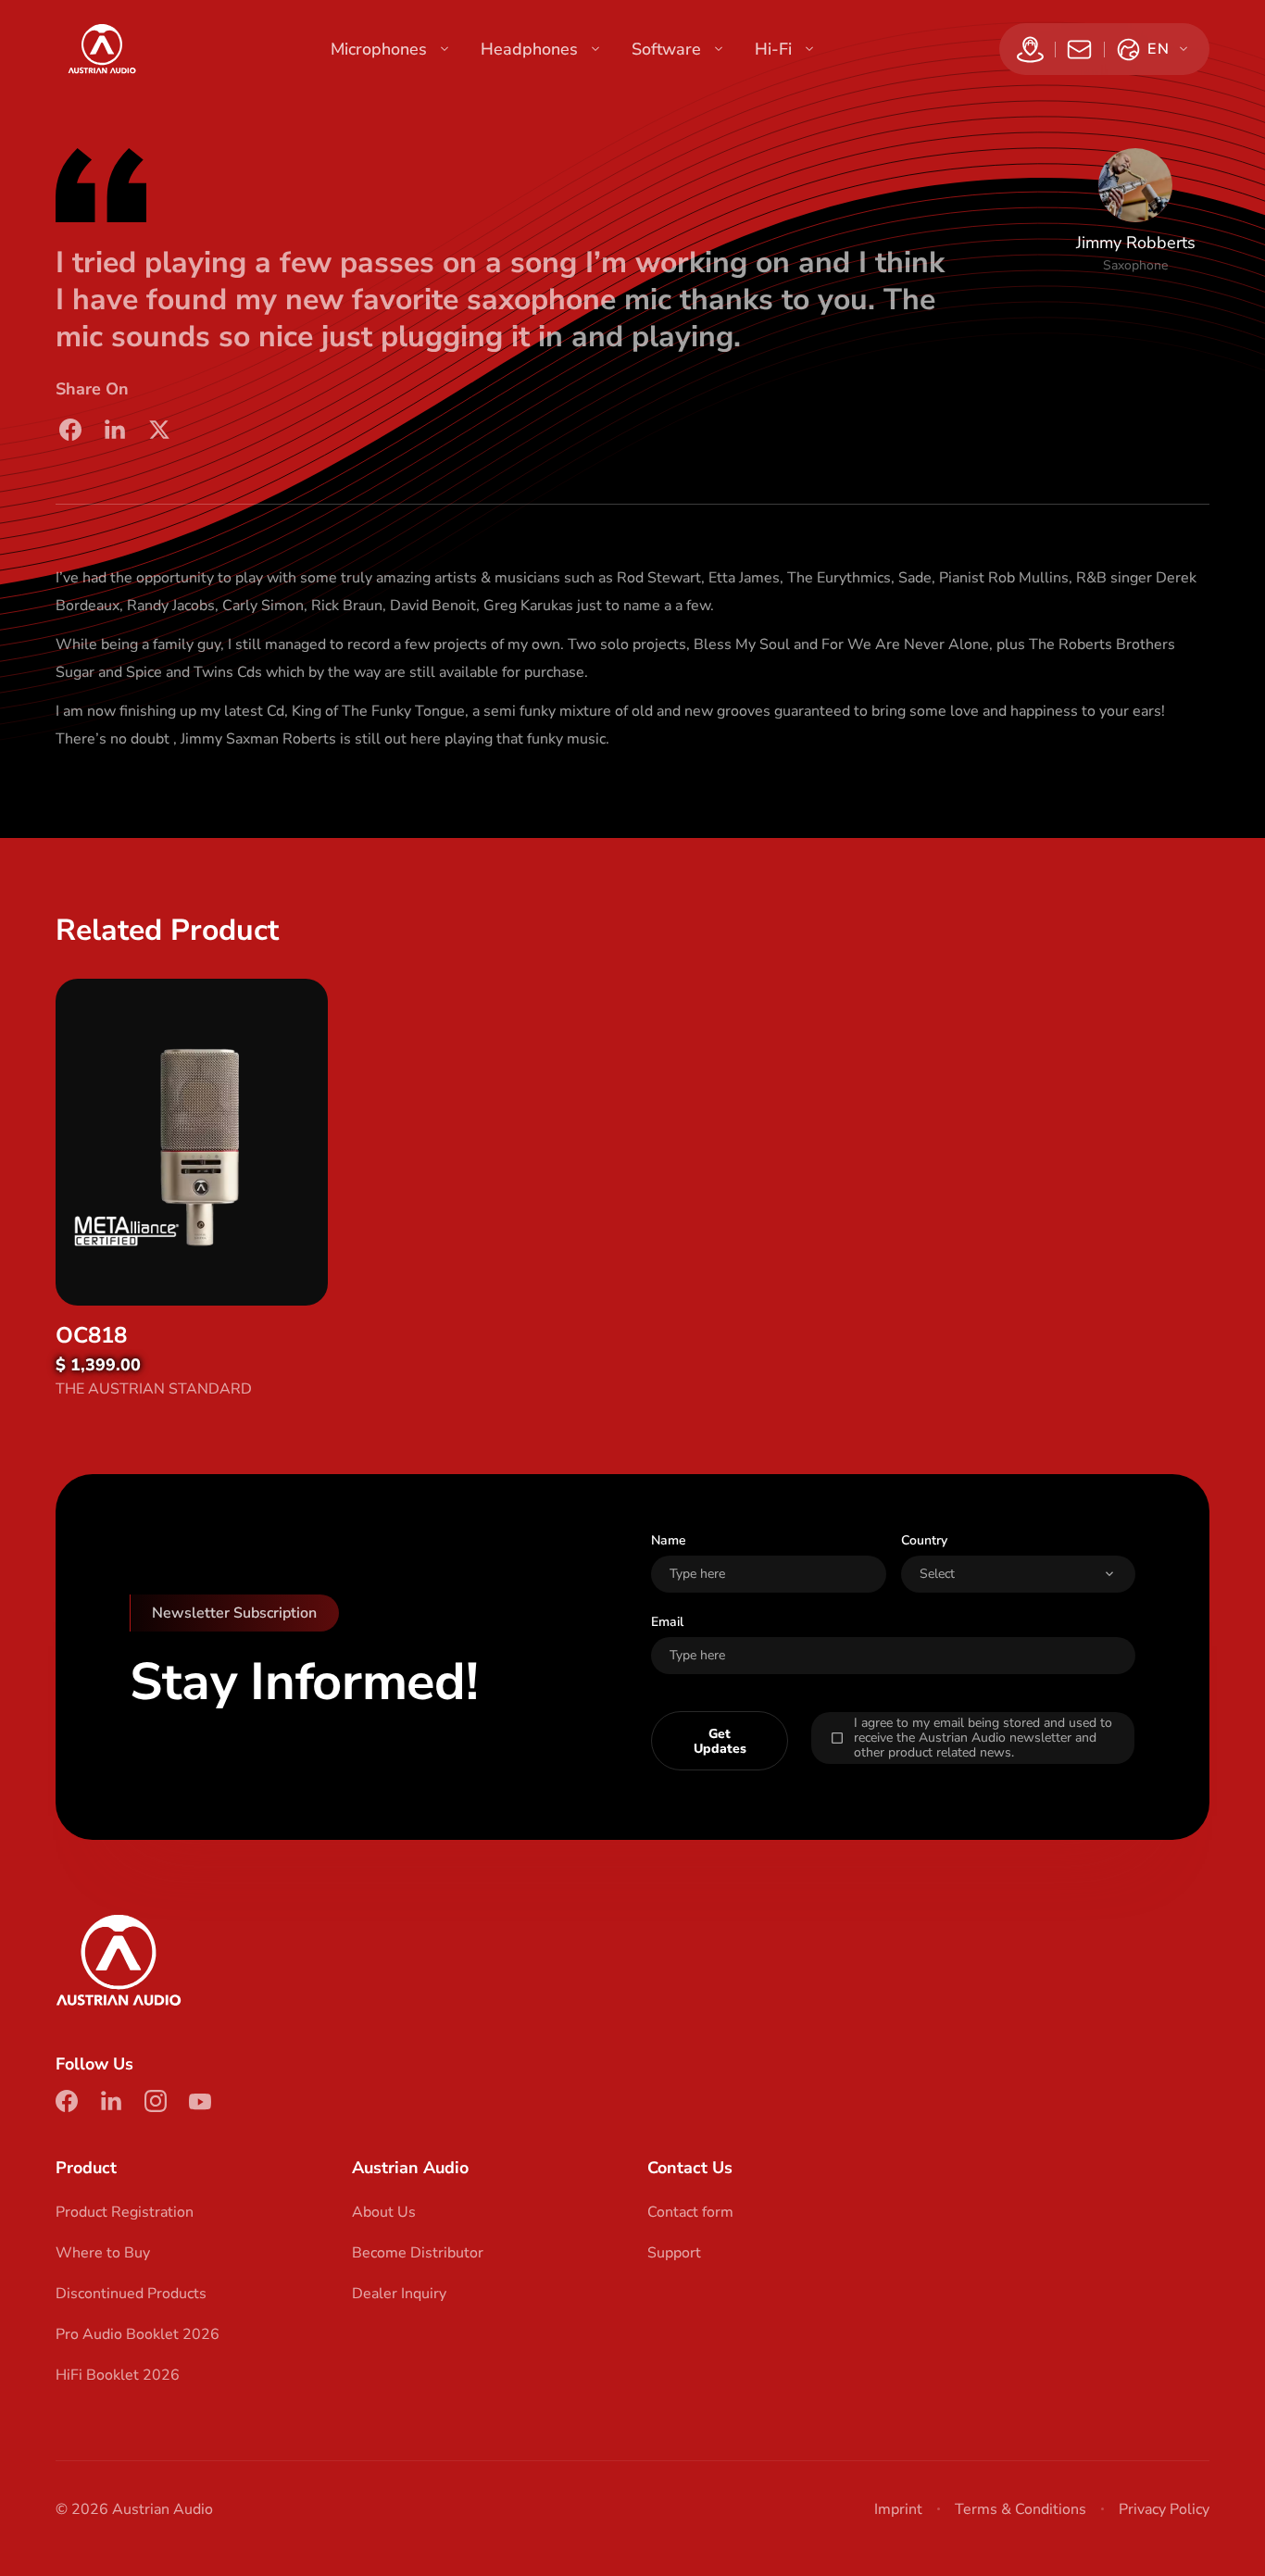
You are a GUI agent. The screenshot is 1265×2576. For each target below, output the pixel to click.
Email (667, 1622)
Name (669, 1540)
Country (924, 1540)
